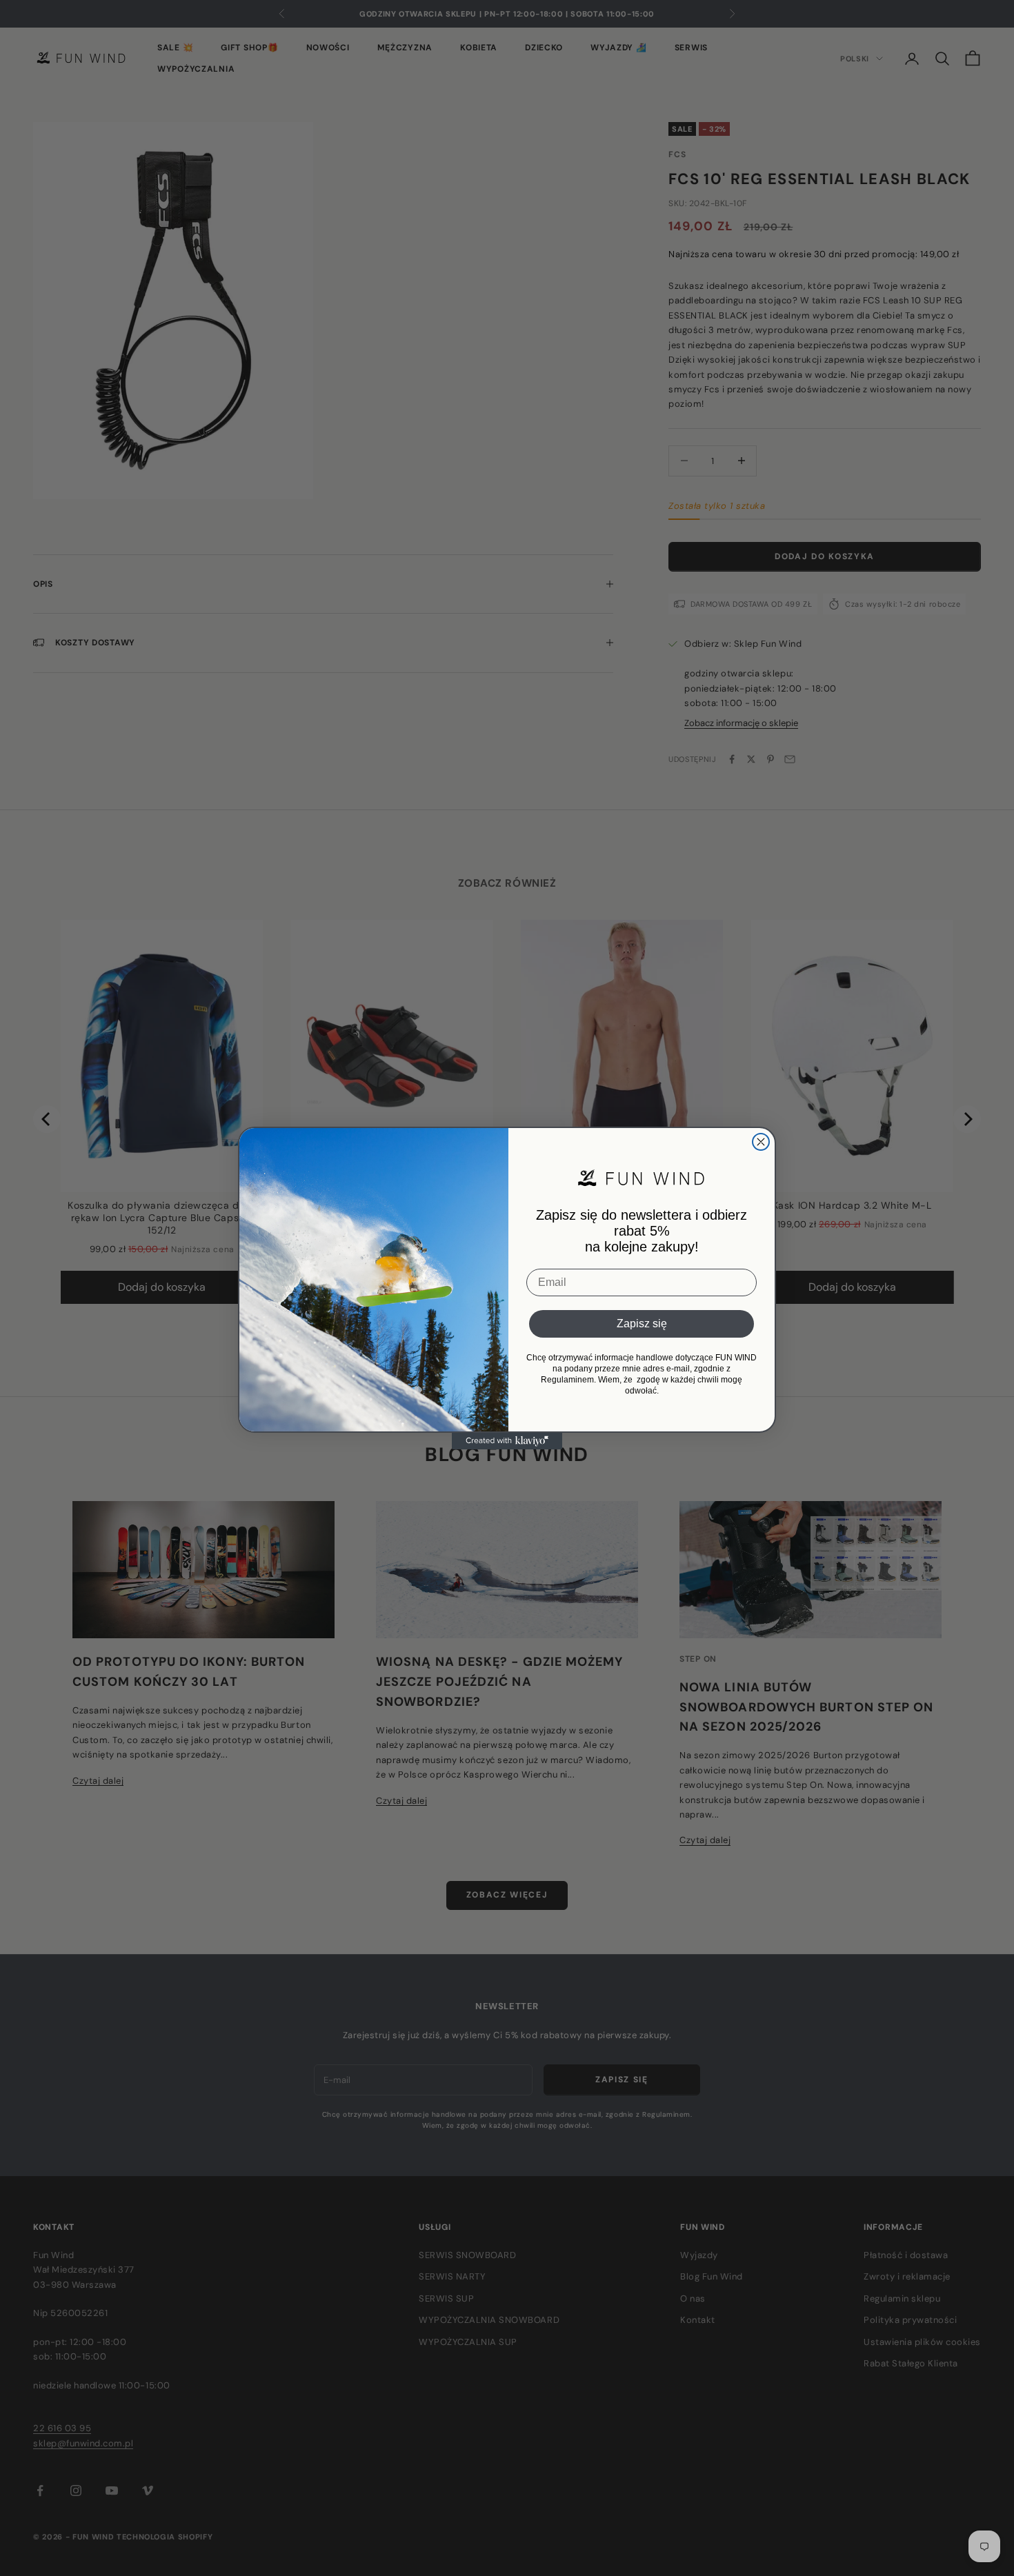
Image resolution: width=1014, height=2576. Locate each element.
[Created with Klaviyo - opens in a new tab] (507, 1441)
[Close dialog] (761, 1142)
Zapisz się (642, 1324)
